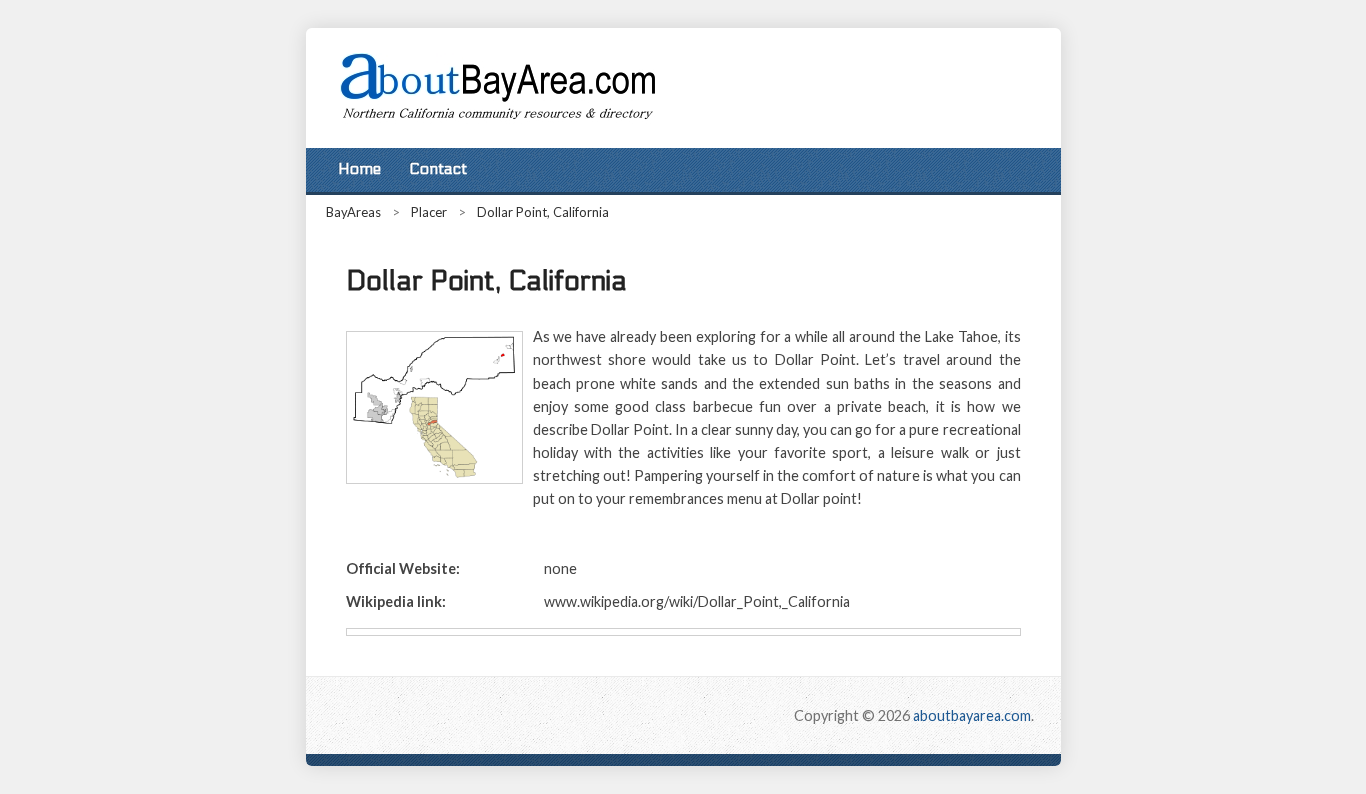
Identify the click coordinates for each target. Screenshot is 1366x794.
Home (359, 169)
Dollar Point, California (543, 212)
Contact (438, 169)
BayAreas (353, 212)
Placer (429, 212)
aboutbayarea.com (972, 715)
